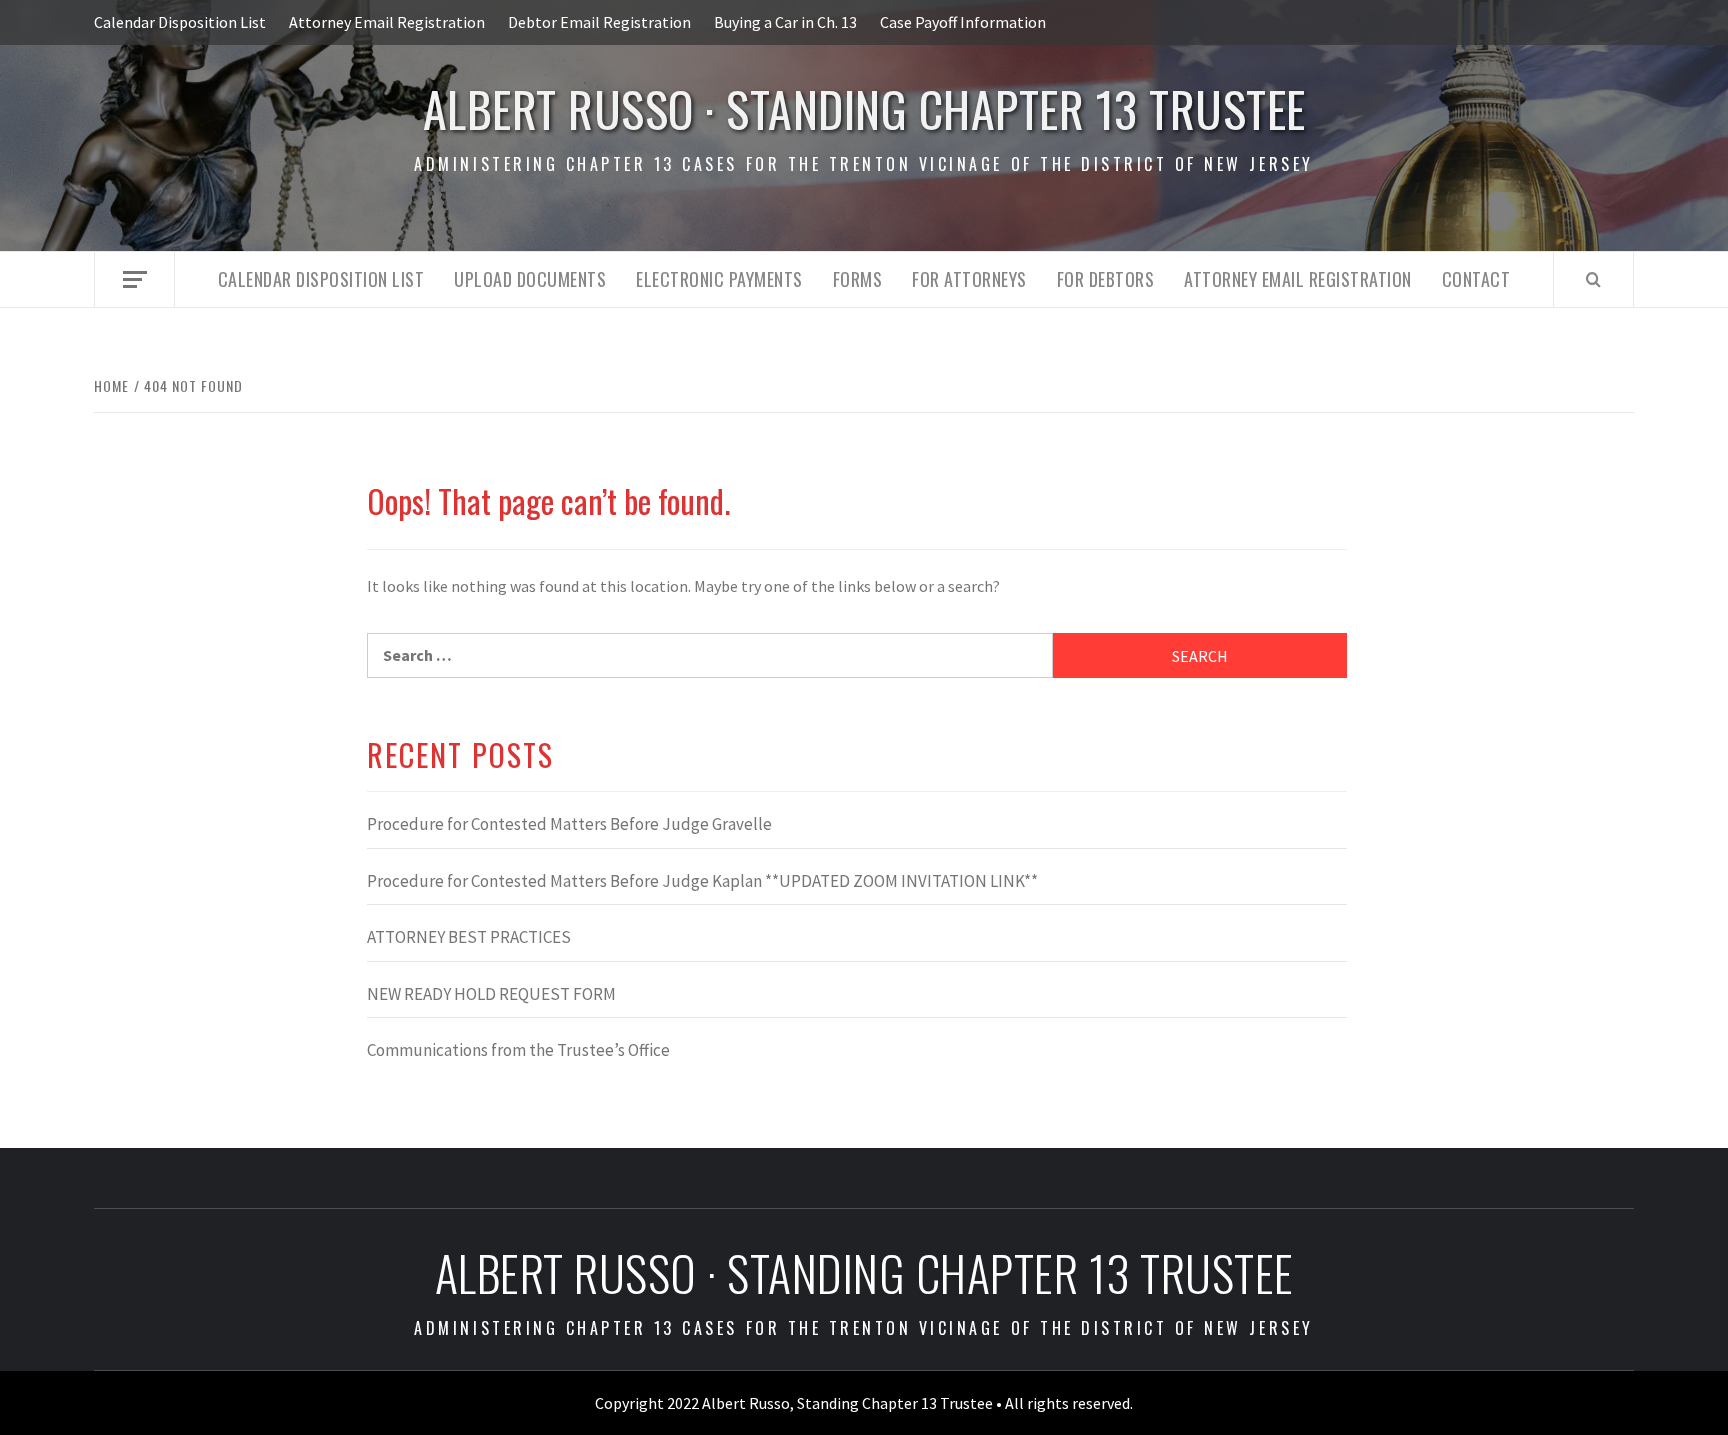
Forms (858, 279)
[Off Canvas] (134, 279)
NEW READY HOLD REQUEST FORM (491, 994)
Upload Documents (530, 279)
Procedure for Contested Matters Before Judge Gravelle (569, 824)
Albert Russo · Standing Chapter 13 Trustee (864, 108)
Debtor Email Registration (599, 22)
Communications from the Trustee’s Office (518, 1050)
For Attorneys (969, 279)
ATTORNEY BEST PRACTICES (469, 937)
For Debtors (1106, 279)
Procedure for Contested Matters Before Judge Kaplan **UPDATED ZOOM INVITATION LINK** (702, 881)
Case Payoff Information (963, 22)
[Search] (1593, 279)
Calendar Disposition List (180, 22)
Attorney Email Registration (387, 22)
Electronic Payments (719, 279)
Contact (1476, 279)
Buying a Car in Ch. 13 (785, 22)
